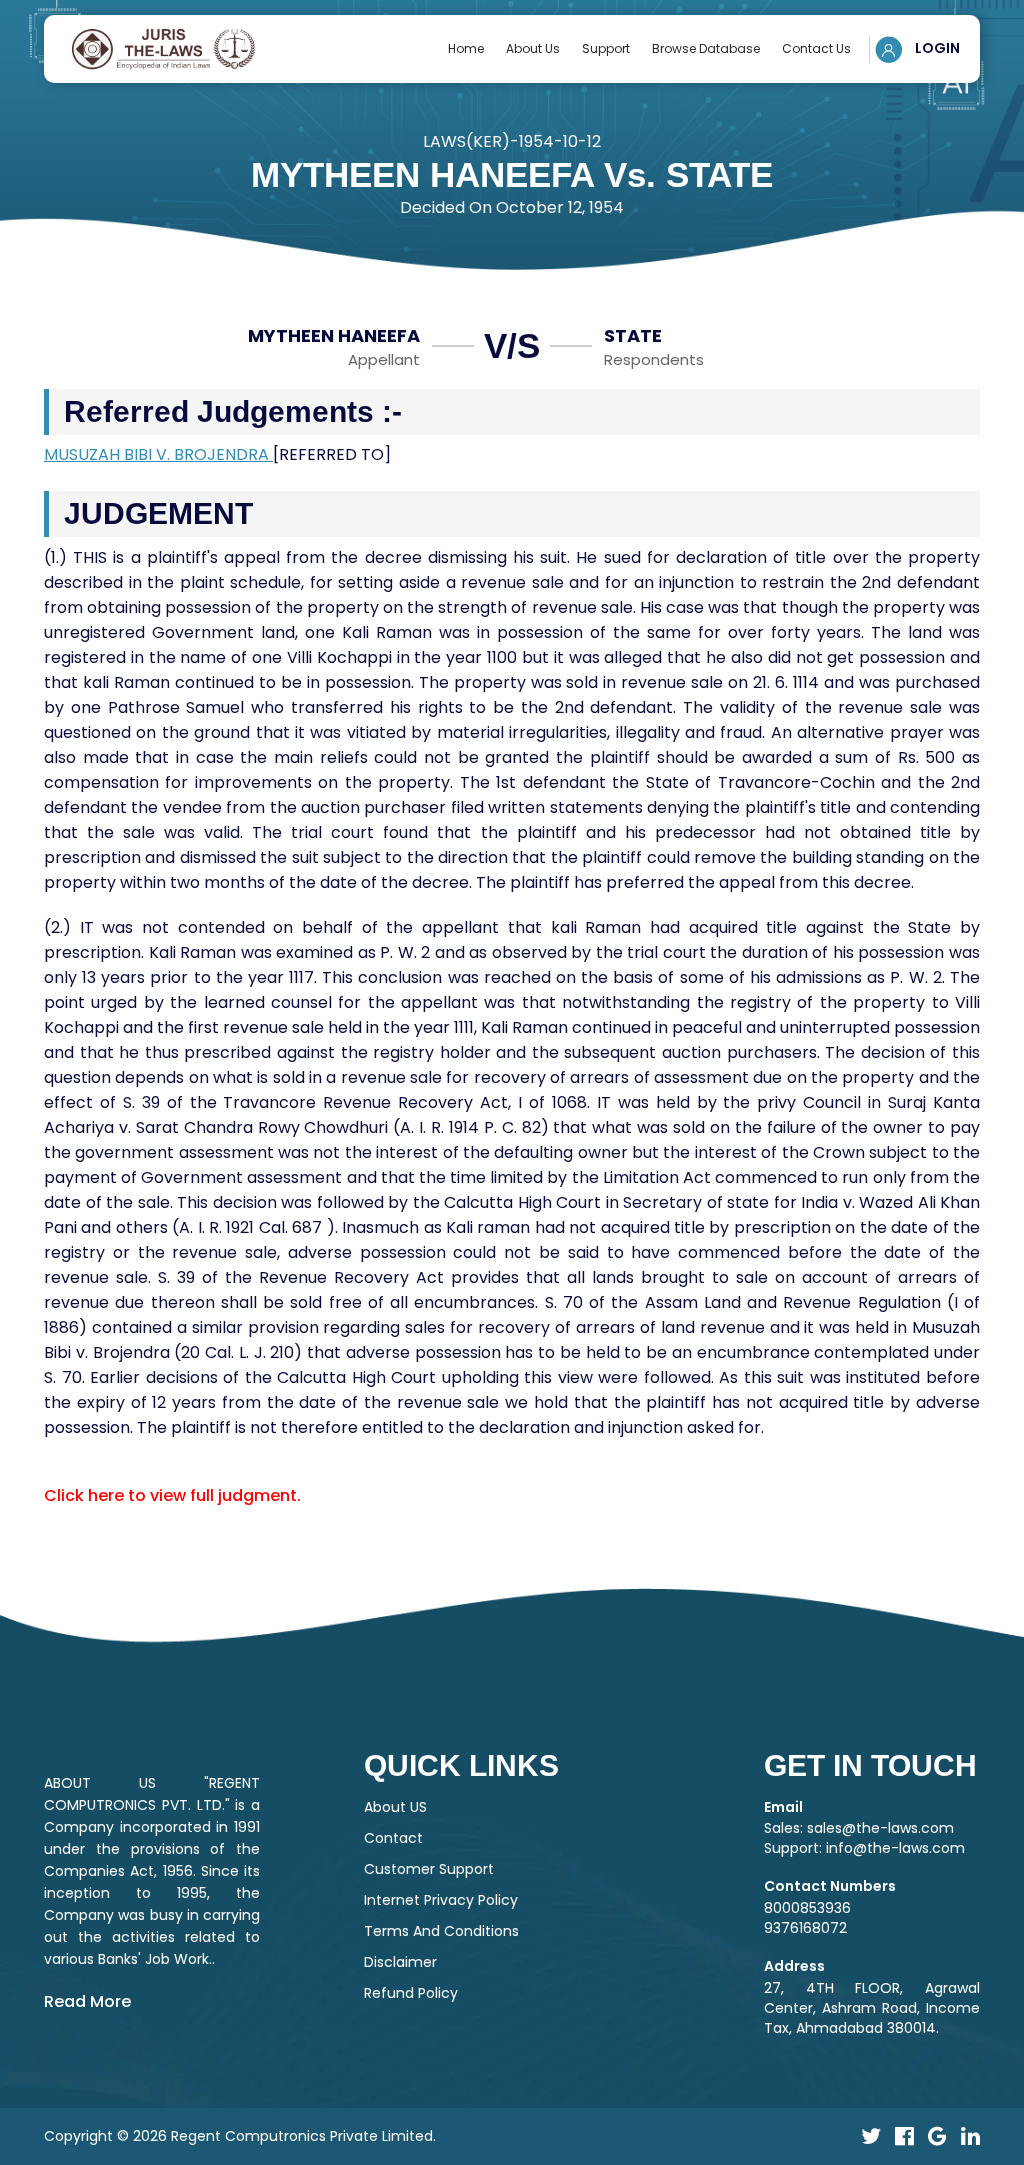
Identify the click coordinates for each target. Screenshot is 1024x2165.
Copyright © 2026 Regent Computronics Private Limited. (240, 2136)
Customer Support (429, 1869)
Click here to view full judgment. (172, 1495)
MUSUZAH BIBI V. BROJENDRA (158, 454)
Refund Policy (411, 1993)
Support (606, 48)
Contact (393, 1838)
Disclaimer (400, 1962)
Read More (87, 2001)
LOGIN (936, 48)
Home (466, 48)
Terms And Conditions (441, 1931)
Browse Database (706, 48)
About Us (533, 48)
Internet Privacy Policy (441, 1900)
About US (395, 1807)
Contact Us (816, 48)
